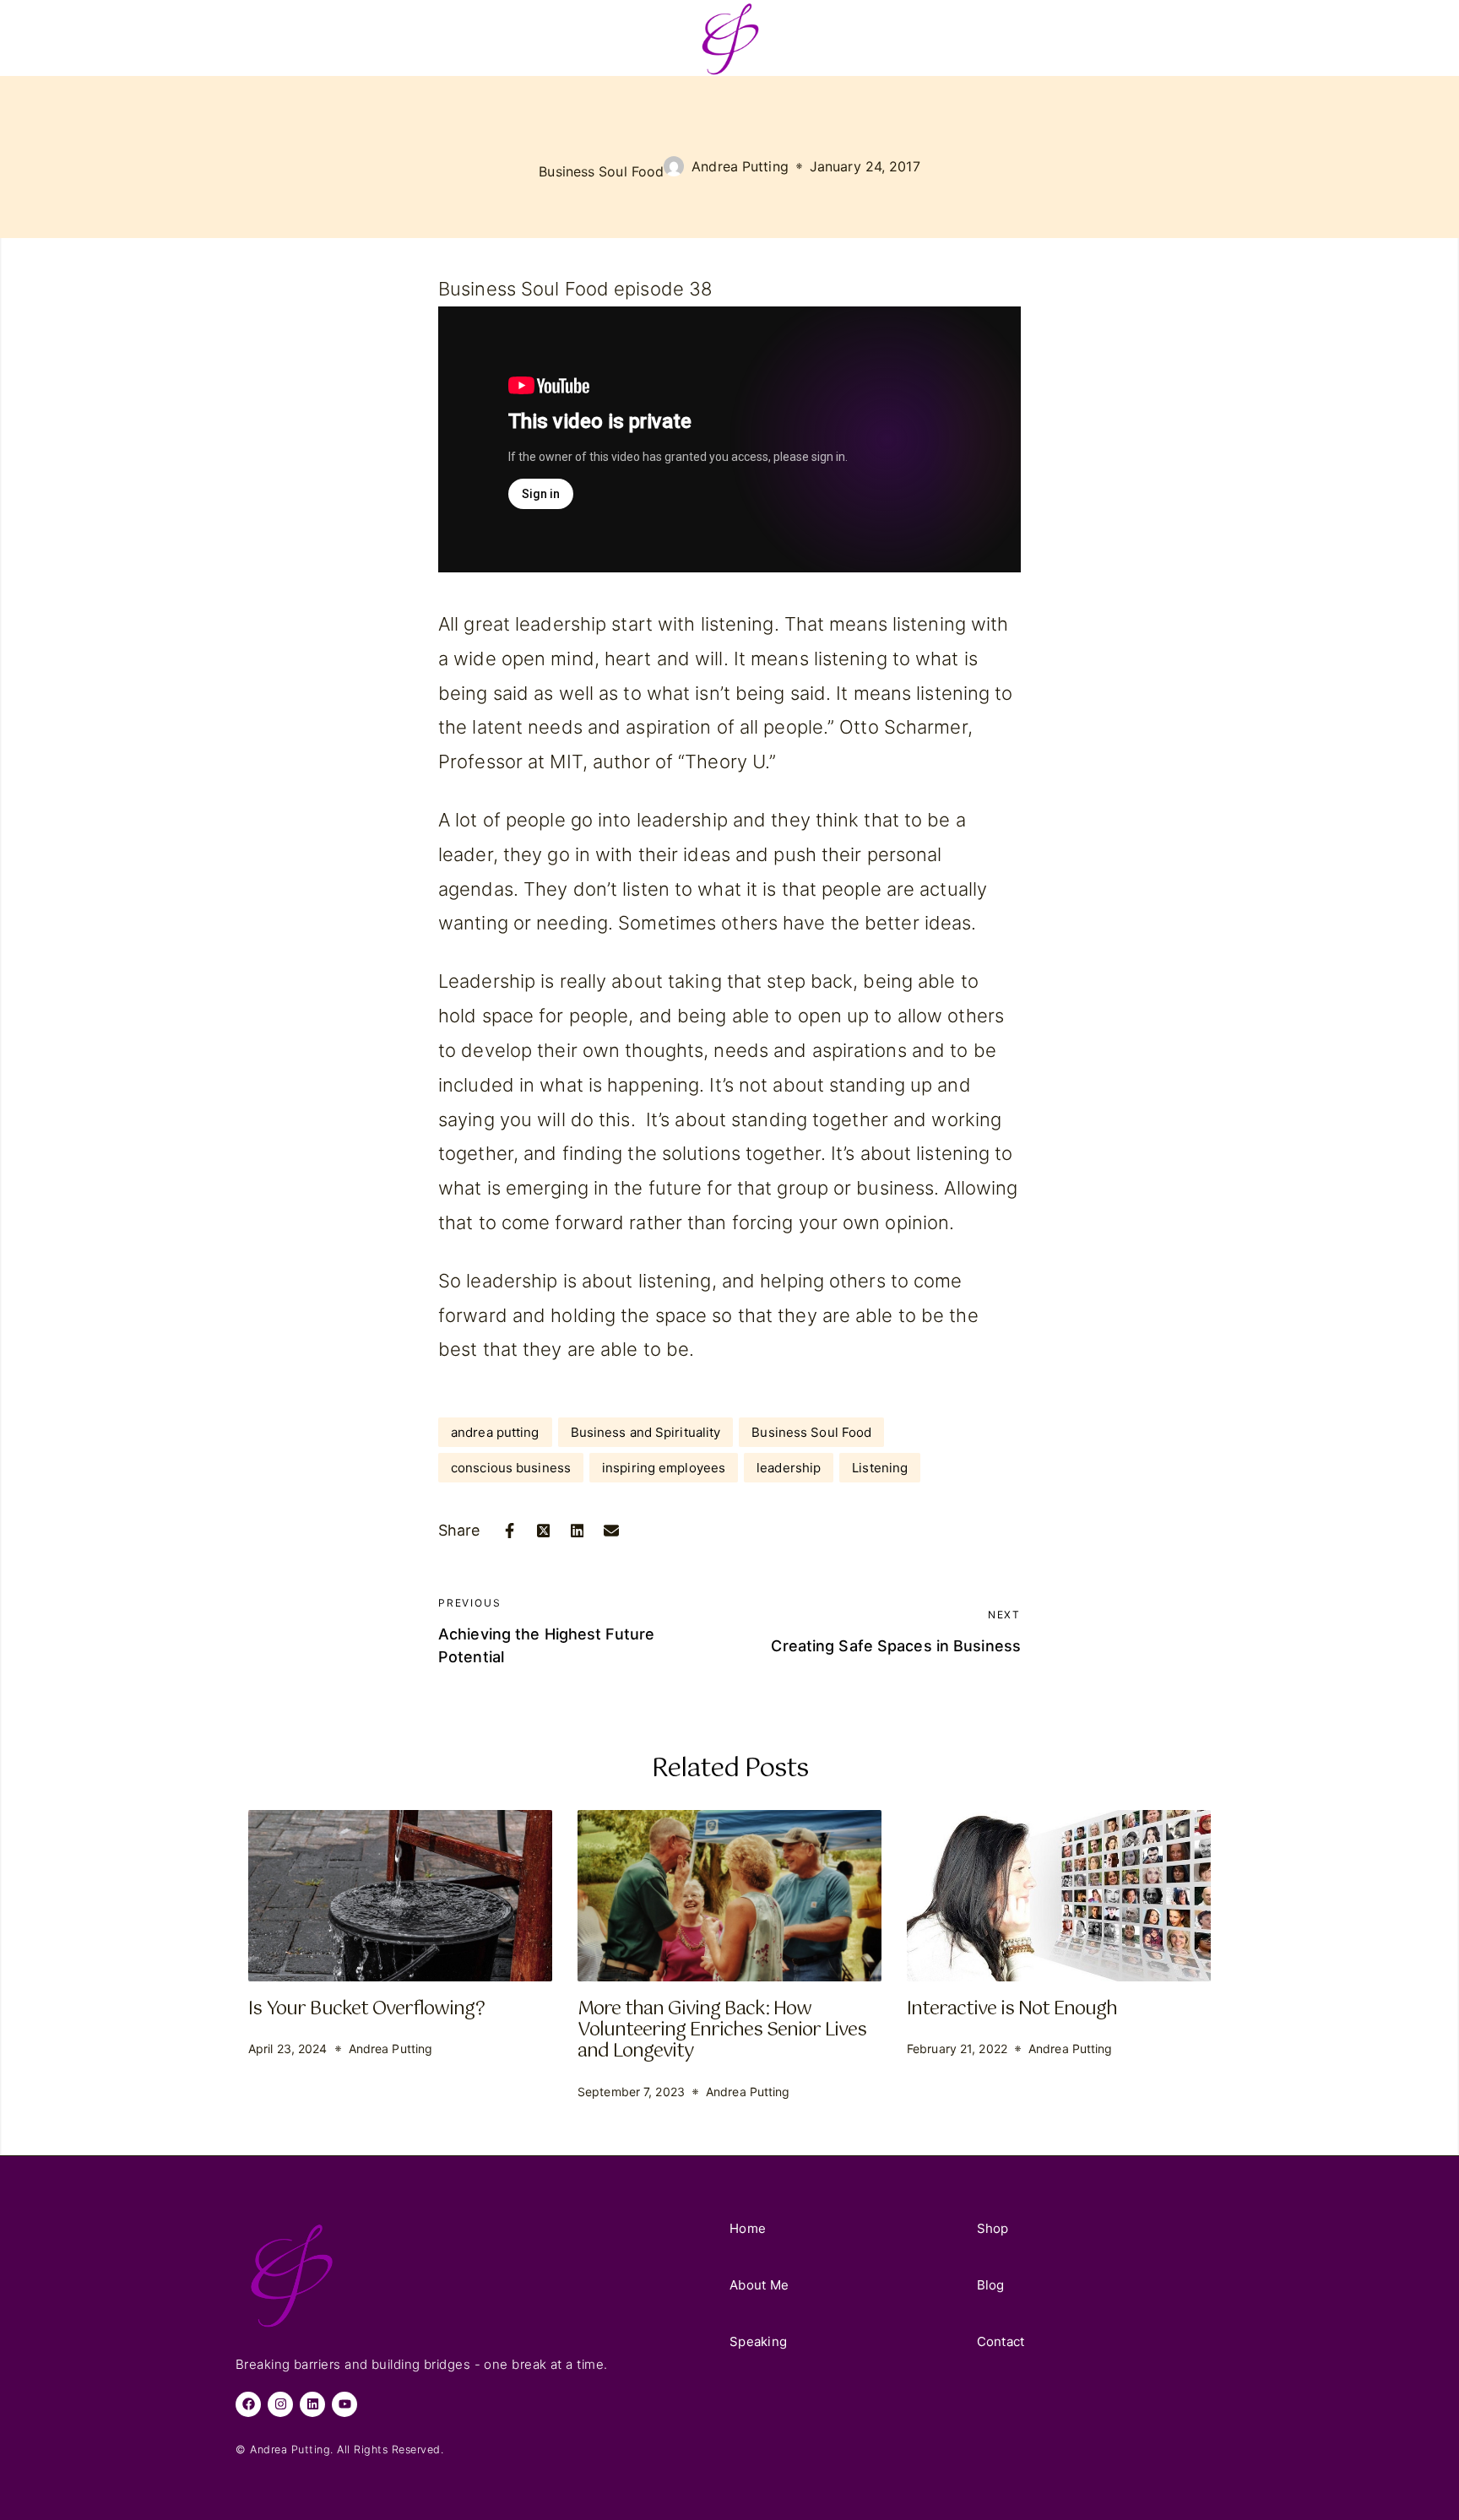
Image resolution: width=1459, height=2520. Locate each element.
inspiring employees (664, 1468)
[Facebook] (248, 2404)
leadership (789, 1468)
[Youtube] (344, 2404)
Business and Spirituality (646, 1432)
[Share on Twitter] (544, 1531)
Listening (880, 1468)
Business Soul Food (601, 171)
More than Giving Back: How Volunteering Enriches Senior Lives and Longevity (722, 2030)
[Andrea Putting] (729, 38)
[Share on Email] (611, 1531)
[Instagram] (280, 2404)
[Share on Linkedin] (578, 1531)
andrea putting (495, 1432)
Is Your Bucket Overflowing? (366, 2009)
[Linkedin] (312, 2404)
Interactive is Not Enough (1012, 2009)
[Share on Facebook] (510, 1531)
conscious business (511, 1468)
